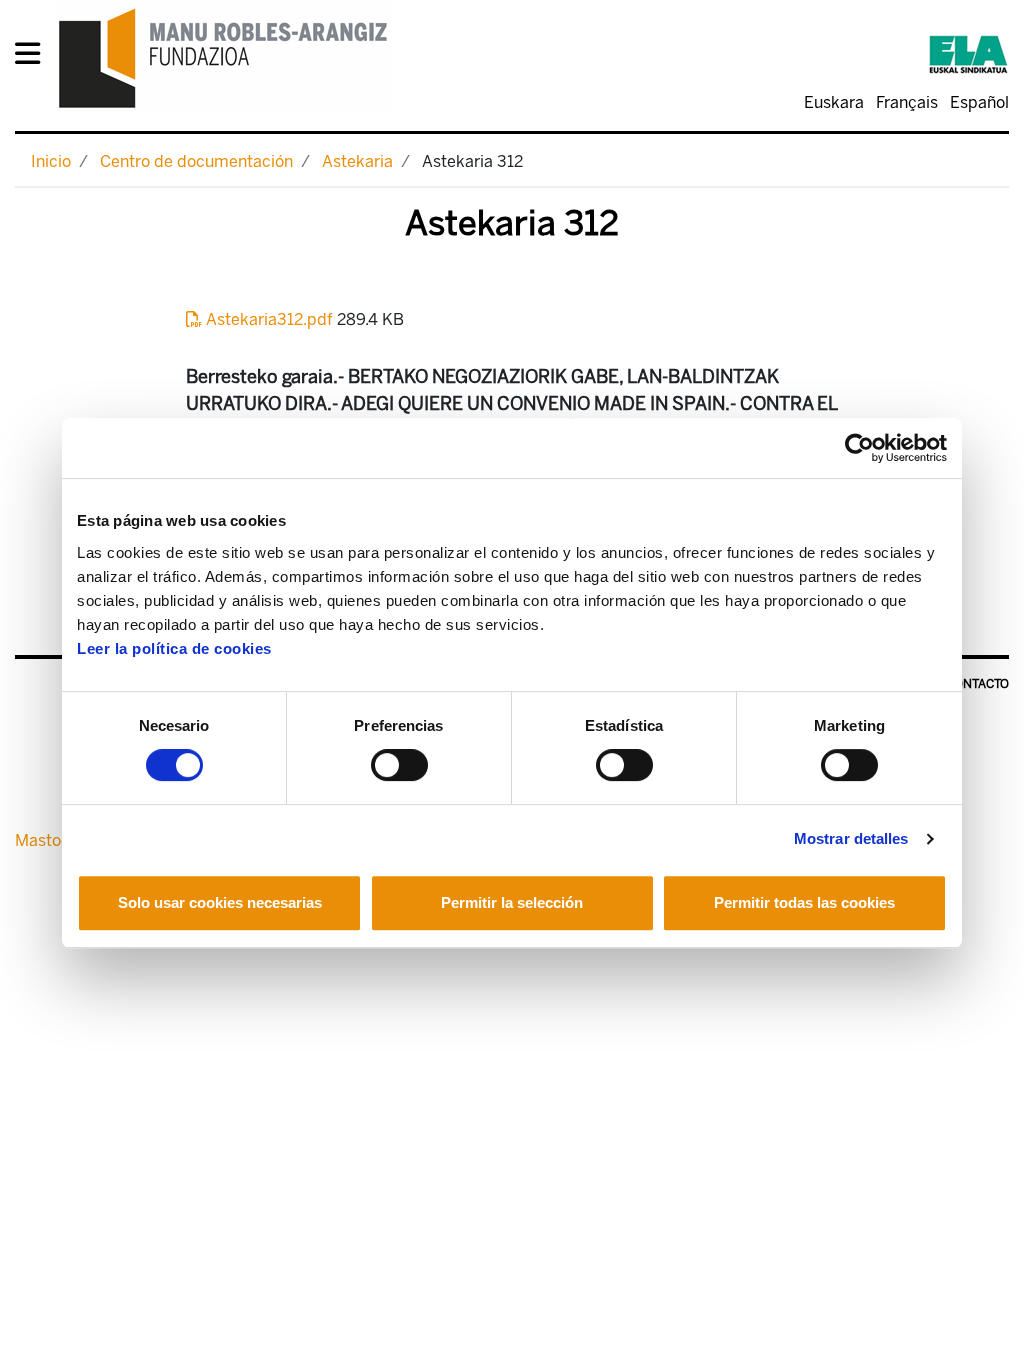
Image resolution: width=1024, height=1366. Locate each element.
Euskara (834, 102)
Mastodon (52, 840)
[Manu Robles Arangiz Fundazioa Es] (223, 57)
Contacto (977, 684)
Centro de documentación (196, 161)
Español (979, 102)
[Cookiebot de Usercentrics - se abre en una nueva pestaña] (859, 448)
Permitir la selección (512, 902)
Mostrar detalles (851, 838)
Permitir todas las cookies (804, 902)
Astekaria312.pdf (269, 319)
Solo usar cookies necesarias (220, 902)
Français (907, 102)
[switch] (399, 765)
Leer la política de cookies (174, 648)
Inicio (51, 161)
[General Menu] (33, 57)
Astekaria (357, 161)
